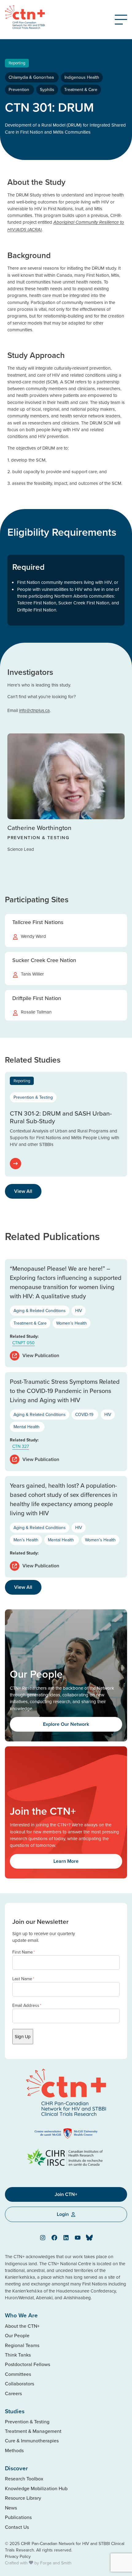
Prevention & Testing (33, 1097)
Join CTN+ (66, 2194)
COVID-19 (85, 1414)
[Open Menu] (121, 20)
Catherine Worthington (39, 828)
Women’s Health (72, 1323)
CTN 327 (21, 1446)
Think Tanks (18, 2355)
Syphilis (47, 89)
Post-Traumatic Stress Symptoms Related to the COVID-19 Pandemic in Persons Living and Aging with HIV (65, 1391)
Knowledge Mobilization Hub (36, 2488)
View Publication (41, 1355)
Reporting (17, 63)
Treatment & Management (33, 2431)
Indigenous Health (82, 77)
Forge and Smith (56, 2563)
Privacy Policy (18, 2556)
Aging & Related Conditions (40, 1311)
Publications (18, 2517)
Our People (17, 2335)
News (11, 2508)
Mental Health (27, 1427)
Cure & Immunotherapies (32, 2441)
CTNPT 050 (23, 1343)
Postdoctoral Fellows (27, 2364)
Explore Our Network (66, 1724)
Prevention (19, 89)
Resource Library (23, 2498)
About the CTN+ (22, 2326)
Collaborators (19, 2384)
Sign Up (23, 2036)
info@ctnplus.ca (34, 710)
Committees (18, 2374)
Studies (15, 2411)
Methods (14, 2450)
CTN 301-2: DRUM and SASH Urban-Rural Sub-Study (61, 1117)
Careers (13, 2393)
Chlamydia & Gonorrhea (32, 77)
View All (23, 1191)
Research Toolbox (24, 2479)
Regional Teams (22, 2345)
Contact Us (17, 2527)
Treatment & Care (81, 89)
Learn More (66, 1861)
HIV (79, 1311)
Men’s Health (26, 1540)
